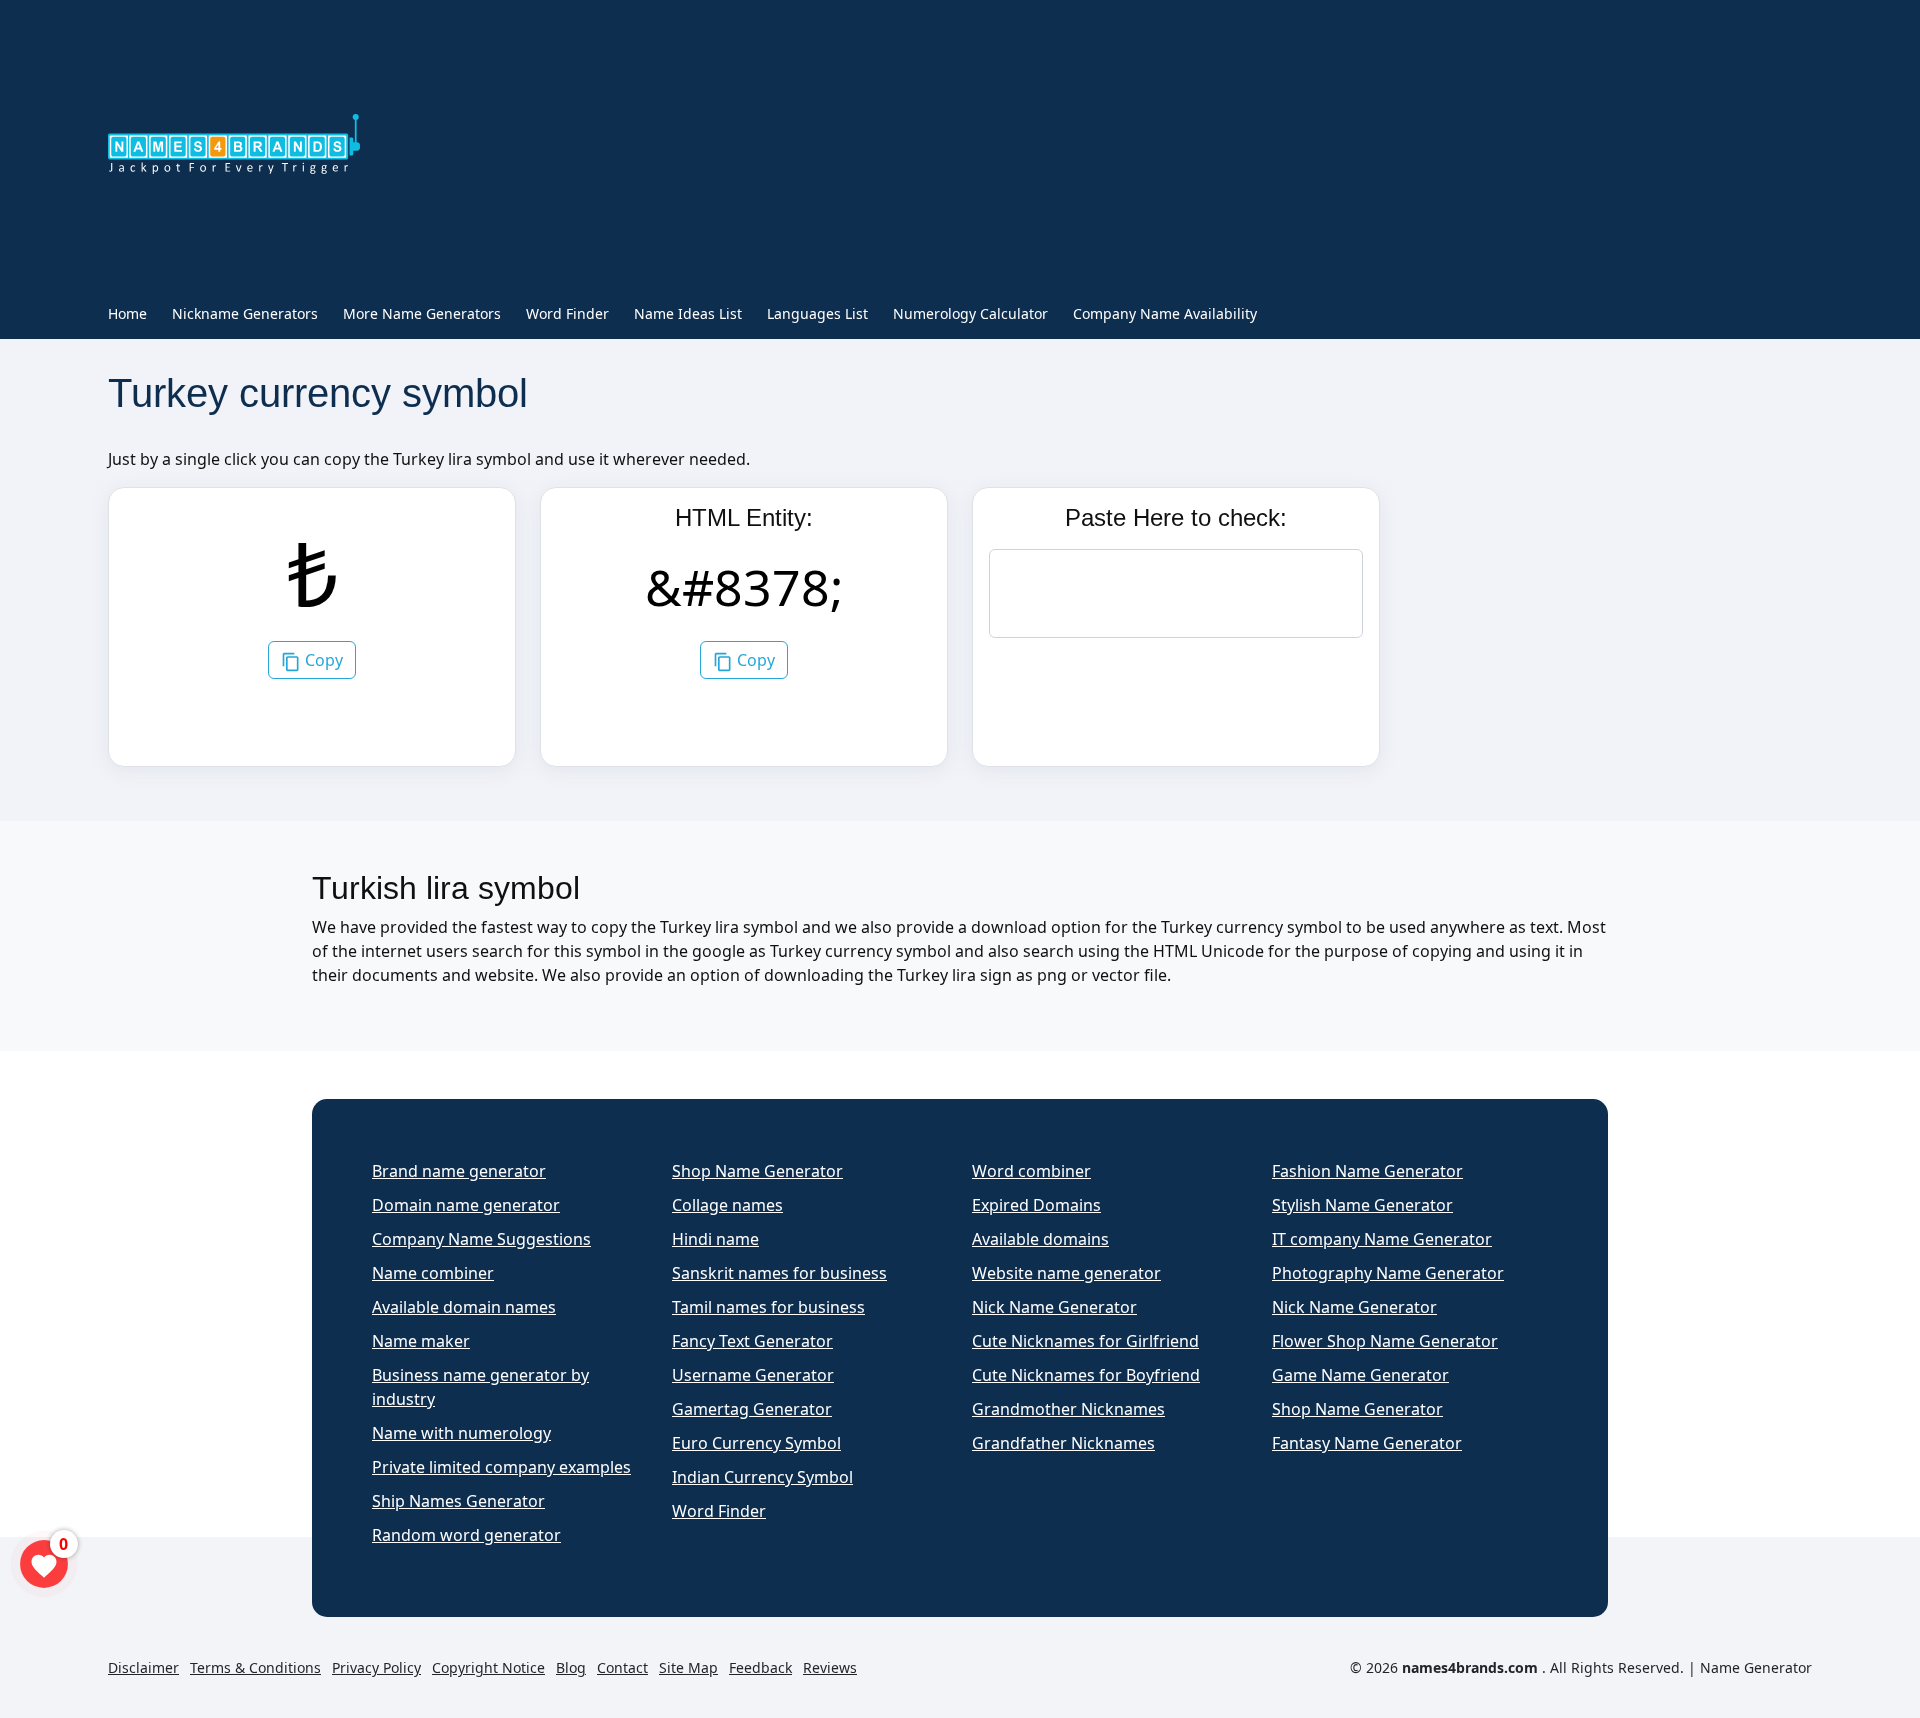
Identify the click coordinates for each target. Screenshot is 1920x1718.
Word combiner (1031, 1171)
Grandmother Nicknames (1068, 1409)
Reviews (830, 1667)
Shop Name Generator (757, 1171)
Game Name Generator (1360, 1375)
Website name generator (1066, 1273)
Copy (322, 660)
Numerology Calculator (970, 313)
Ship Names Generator (458, 1501)
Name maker (421, 1341)
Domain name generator (466, 1205)
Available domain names (464, 1307)
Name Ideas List (688, 313)
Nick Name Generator (1054, 1307)
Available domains (1040, 1239)
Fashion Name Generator (1367, 1171)
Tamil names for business (768, 1307)
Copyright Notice (488, 1667)
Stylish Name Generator (1362, 1205)
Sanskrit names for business (779, 1273)
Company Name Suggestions (481, 1239)
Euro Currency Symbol (756, 1443)
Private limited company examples (501, 1467)
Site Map (688, 1667)
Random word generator (466, 1535)
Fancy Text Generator (752, 1341)
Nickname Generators (245, 313)
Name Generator (1756, 1667)
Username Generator (753, 1375)
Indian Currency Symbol (762, 1477)
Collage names (727, 1205)
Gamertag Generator (752, 1409)
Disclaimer (143, 1667)
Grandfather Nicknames (1063, 1443)
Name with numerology (461, 1433)
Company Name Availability (1165, 313)
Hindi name (715, 1239)
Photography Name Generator (1388, 1273)
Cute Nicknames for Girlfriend (1085, 1341)
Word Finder (567, 313)
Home (127, 313)
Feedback (760, 1667)
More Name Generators (422, 313)
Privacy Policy (376, 1667)
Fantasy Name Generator (1367, 1443)
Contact (622, 1667)
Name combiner (433, 1273)
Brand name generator (459, 1171)
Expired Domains (1036, 1205)
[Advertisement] (996, 148)
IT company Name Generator (1382, 1239)
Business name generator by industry (480, 1387)
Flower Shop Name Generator (1385, 1341)
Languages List (817, 313)
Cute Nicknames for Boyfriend (1086, 1375)
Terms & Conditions (255, 1667)
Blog (571, 1667)
